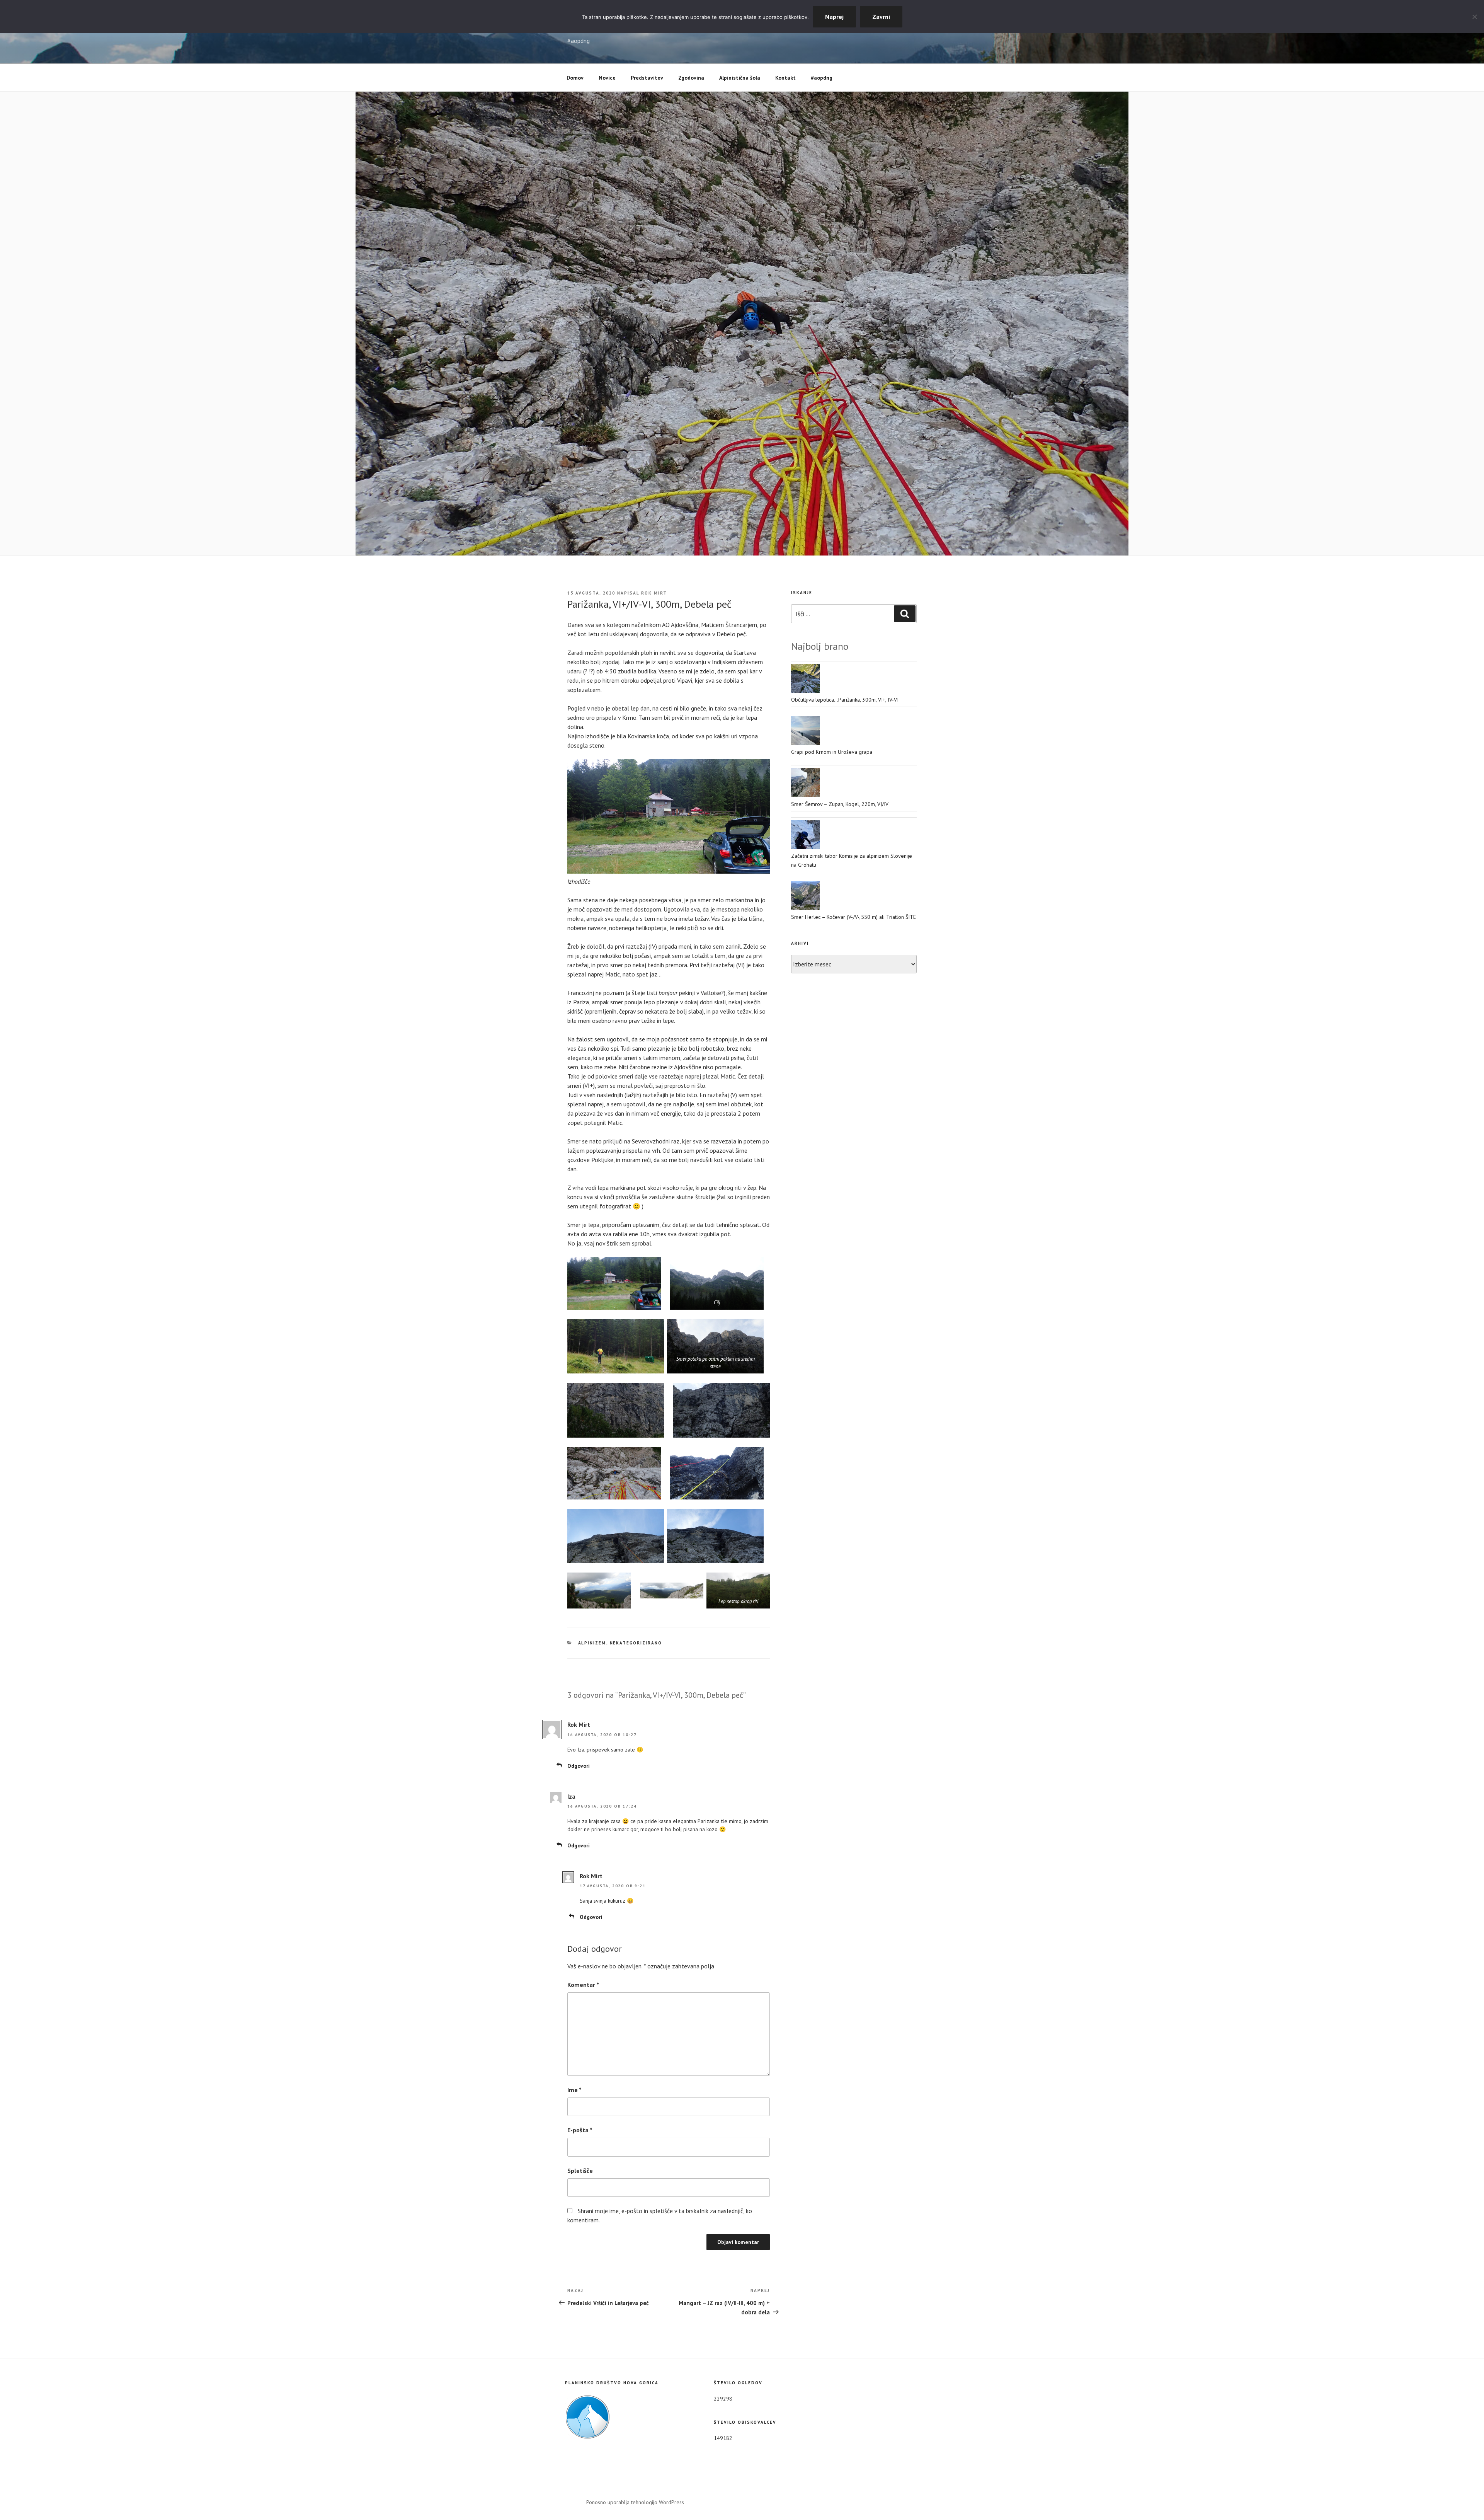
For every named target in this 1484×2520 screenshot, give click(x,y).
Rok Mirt (654, 593)
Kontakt (785, 78)
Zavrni (881, 17)
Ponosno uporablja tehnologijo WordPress (635, 2502)
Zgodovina (691, 78)
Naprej (834, 17)
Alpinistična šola (740, 78)
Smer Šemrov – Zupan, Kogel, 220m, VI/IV (840, 804)
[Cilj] (717, 1284)
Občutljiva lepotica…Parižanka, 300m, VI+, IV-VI (845, 700)
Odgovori (579, 1766)
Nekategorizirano (636, 1643)
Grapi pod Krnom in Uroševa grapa (832, 752)
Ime (574, 2090)
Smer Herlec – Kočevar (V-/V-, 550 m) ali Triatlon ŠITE (853, 917)
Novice (607, 78)
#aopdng (822, 78)
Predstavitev (647, 78)
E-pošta (580, 2130)
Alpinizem (592, 1643)
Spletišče (580, 2171)
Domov (575, 78)
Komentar (583, 1985)
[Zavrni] (1474, 17)
